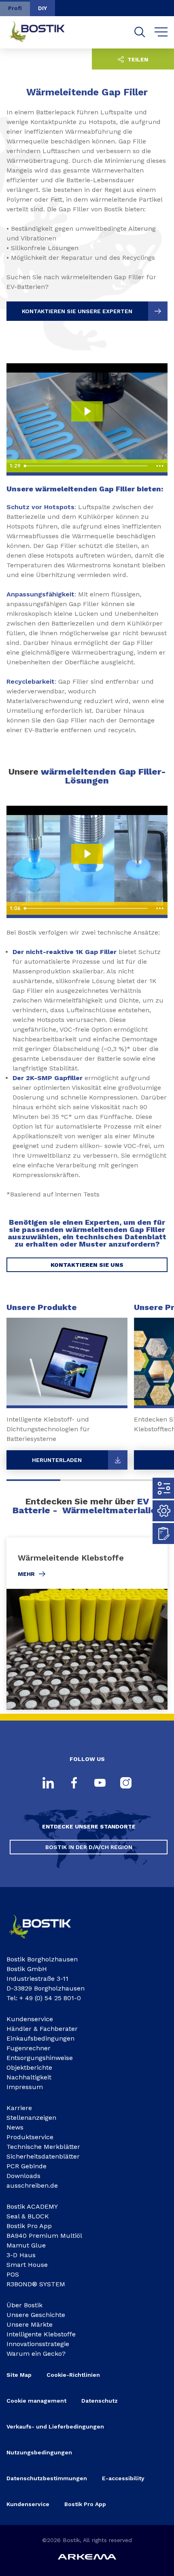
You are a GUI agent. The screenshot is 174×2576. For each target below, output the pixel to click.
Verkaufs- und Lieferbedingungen (55, 2426)
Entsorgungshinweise (40, 2058)
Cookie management (36, 2401)
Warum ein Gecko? (36, 2354)
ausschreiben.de (32, 2185)
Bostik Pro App (29, 2226)
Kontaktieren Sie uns (87, 1265)
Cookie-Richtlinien (73, 2375)
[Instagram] (126, 1784)
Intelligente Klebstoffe (41, 2334)
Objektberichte (29, 2067)
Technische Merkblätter (43, 2147)
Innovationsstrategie (38, 2344)
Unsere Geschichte (36, 2315)
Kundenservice (30, 2019)
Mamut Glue (26, 2245)
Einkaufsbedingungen (40, 2038)
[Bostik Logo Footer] (47, 1941)
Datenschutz (100, 2401)
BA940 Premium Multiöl (44, 2236)
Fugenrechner (29, 2048)
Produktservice (30, 2137)
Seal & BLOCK (28, 2216)
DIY (42, 8)
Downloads (23, 2176)
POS (13, 2274)
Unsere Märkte (30, 2324)
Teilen (137, 59)
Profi (15, 8)
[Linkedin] (48, 1784)
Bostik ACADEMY (32, 2206)
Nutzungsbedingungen (39, 2452)
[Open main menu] (161, 32)
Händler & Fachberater (42, 2029)
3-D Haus (21, 2255)
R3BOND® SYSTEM (36, 2284)
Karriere (19, 2108)
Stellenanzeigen (31, 2118)
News (15, 2127)
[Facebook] (74, 1784)
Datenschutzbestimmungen (47, 2478)
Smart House (27, 2265)
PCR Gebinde (27, 2166)
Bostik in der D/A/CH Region (89, 1847)
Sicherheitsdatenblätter (43, 2156)
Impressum (25, 2087)
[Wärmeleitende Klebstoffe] (87, 1624)
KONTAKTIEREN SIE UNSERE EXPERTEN (77, 311)
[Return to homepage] (43, 32)
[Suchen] (140, 32)
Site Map (19, 2375)
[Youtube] (100, 1784)
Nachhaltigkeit (29, 2077)
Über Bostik (24, 2305)
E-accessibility (123, 2478)
